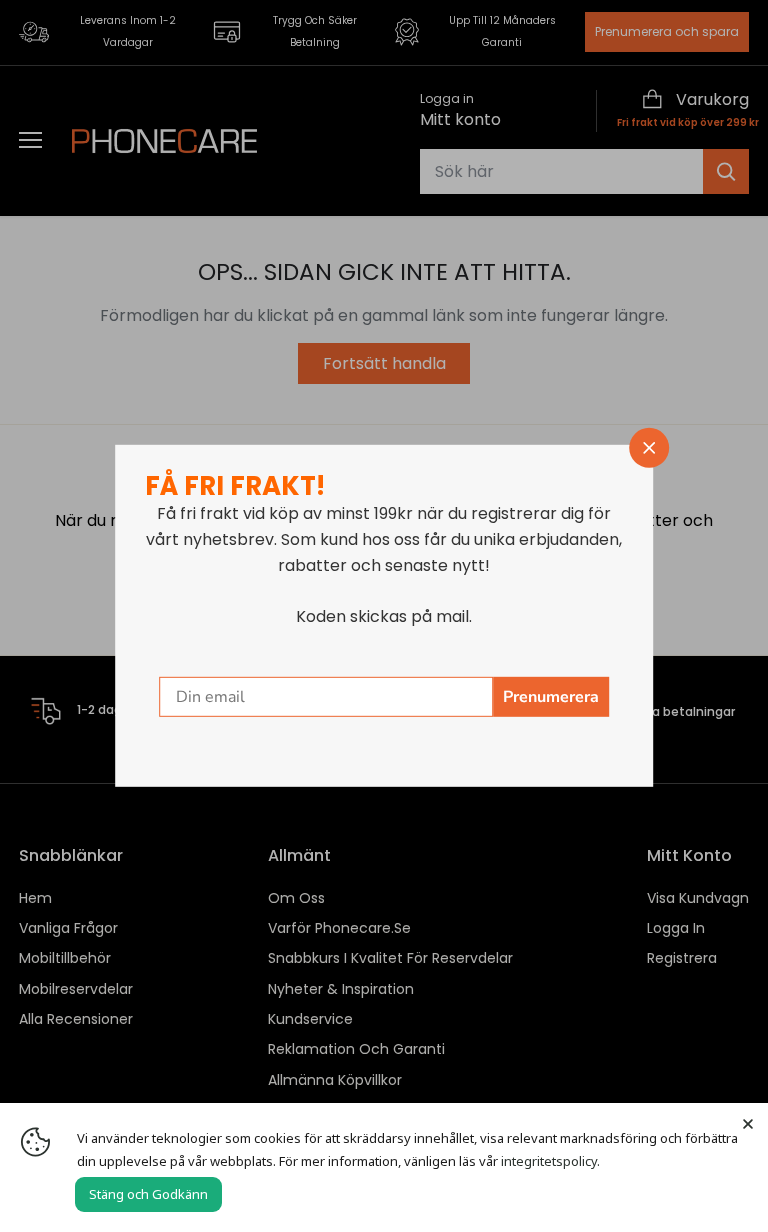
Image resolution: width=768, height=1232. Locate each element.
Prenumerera (551, 697)
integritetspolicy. (550, 1161)
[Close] (748, 1123)
